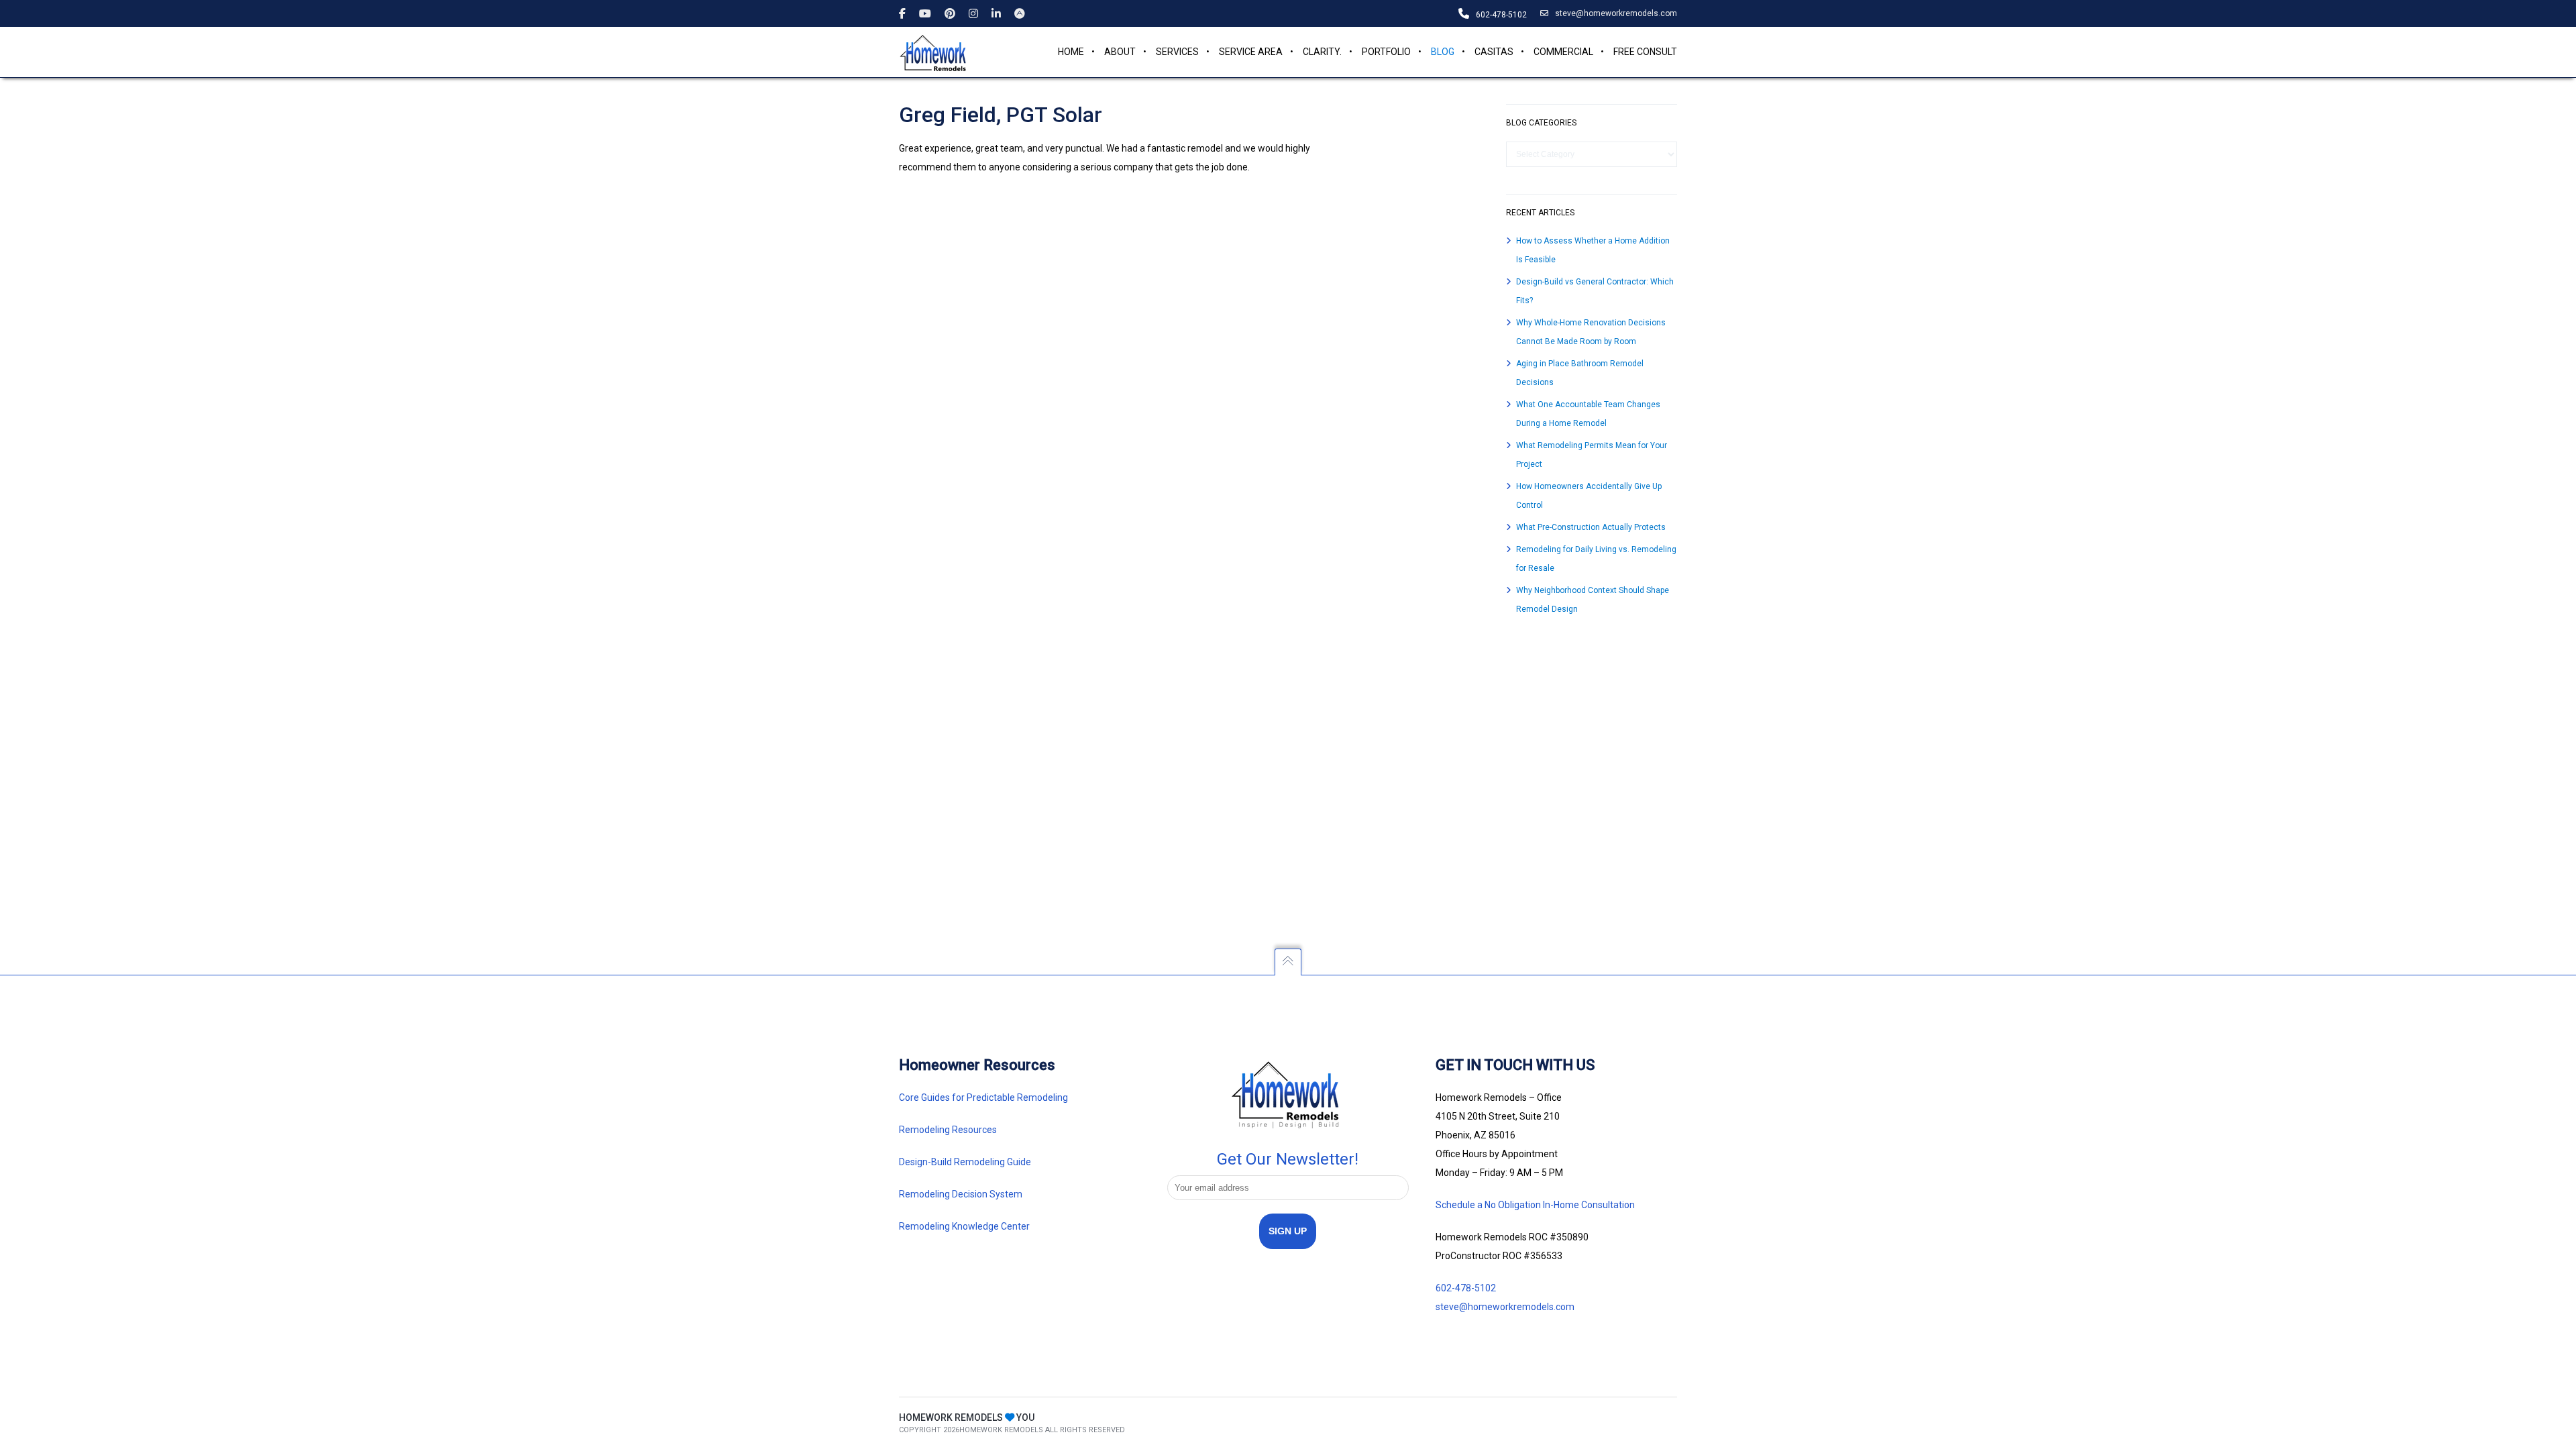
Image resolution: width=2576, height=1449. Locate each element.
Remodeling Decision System (961, 1194)
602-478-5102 (1466, 1288)
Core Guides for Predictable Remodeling (983, 1097)
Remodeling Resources (949, 1130)
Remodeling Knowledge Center (964, 1226)
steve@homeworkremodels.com (1616, 13)
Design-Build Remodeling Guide (965, 1162)
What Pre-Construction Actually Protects (1591, 527)
